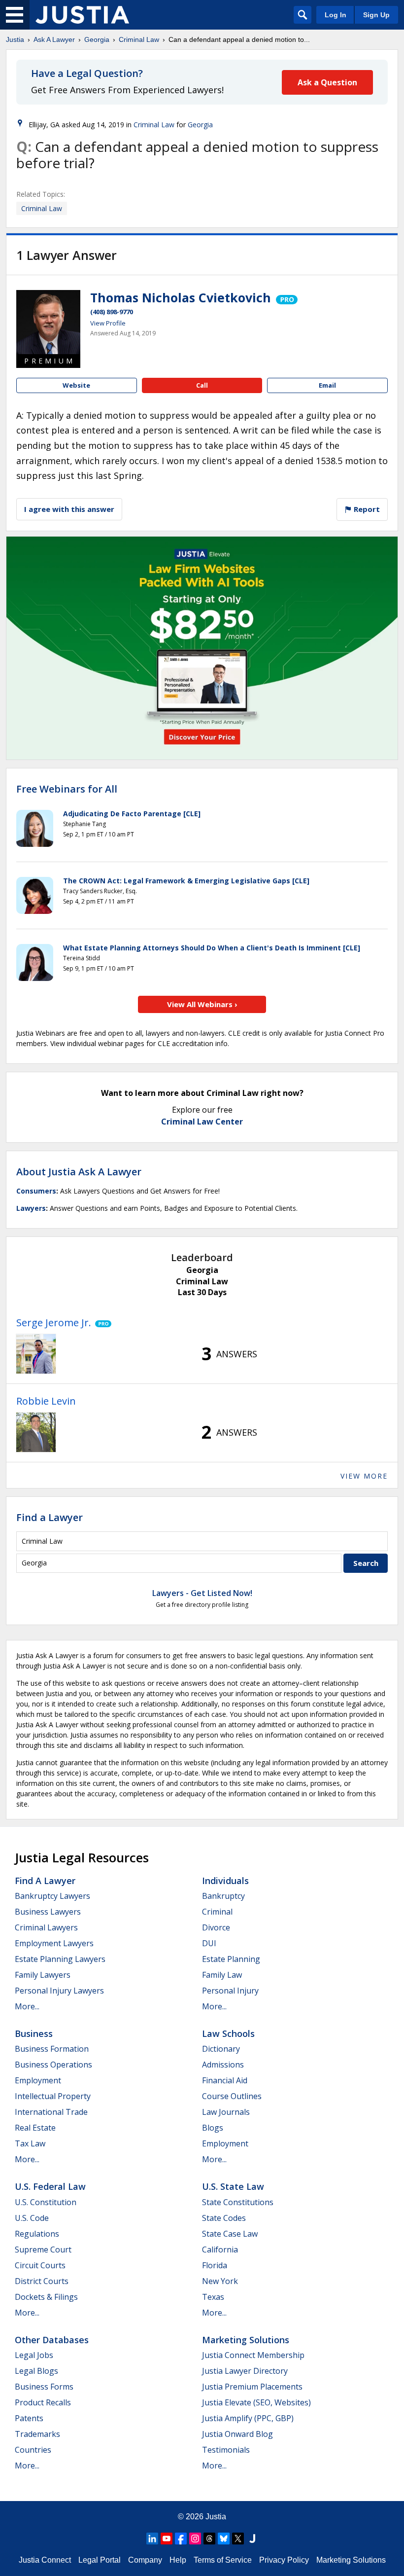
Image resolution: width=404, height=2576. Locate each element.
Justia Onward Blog (237, 2434)
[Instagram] (195, 2539)
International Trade (51, 2112)
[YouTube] (167, 2539)
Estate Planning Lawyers (60, 1959)
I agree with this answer (69, 509)
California (220, 2249)
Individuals (225, 1881)
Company (145, 2560)
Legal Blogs (36, 2371)
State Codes (224, 2218)
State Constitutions (238, 2202)
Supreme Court (43, 2249)
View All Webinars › (202, 1004)
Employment (38, 2080)
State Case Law (230, 2234)
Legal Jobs (34, 2355)
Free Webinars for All (67, 789)
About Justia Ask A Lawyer (79, 1172)
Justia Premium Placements (252, 2387)
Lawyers (31, 1208)
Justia (15, 39)
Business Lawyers (48, 1912)
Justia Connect (45, 2560)
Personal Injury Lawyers (59, 1991)
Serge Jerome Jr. (54, 1323)
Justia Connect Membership (253, 2355)
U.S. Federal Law (50, 2186)
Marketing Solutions (246, 2340)
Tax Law (30, 2143)
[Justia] (82, 15)
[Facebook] (181, 2539)
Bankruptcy (223, 1896)
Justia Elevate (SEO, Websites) (256, 2402)
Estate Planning (231, 1959)
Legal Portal (100, 2560)
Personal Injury (230, 1991)
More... (27, 2006)
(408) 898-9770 (112, 312)
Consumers (36, 1191)
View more (364, 1476)
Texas (213, 2297)
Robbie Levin (46, 1401)
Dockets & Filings (46, 2297)
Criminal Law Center (202, 1122)
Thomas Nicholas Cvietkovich (181, 297)
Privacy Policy (284, 2560)
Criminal (217, 1912)
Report (366, 509)
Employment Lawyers (54, 1943)
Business (34, 2033)
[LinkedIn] (152, 2539)
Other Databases (52, 2340)
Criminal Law (139, 39)
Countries (33, 2450)
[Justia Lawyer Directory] (252, 2539)
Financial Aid (225, 2080)
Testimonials (226, 2450)
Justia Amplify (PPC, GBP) (248, 2418)
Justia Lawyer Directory (245, 2371)
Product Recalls (43, 2402)
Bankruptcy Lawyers (52, 1896)
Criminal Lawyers (46, 1927)
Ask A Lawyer (54, 39)
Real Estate (35, 2128)
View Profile (108, 323)
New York (220, 2281)
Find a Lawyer (50, 1517)
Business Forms (44, 2387)
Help (178, 2560)
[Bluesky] (224, 2539)
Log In (336, 15)
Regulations (37, 2234)
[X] (238, 2539)
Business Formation (52, 2049)
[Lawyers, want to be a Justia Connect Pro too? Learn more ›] (286, 297)
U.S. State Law (233, 2186)
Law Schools (228, 2033)
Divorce (216, 1927)
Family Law (222, 1975)
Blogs (213, 2128)
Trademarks (37, 2434)
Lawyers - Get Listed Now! (202, 1593)
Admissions (223, 2065)
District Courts (42, 2281)
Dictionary (221, 2049)
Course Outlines (232, 2096)
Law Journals (226, 2112)
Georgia (97, 39)
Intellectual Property (53, 2096)
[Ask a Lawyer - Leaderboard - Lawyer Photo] (36, 1354)
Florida (215, 2265)
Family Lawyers (43, 1975)
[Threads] (209, 2539)
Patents (29, 2418)
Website (76, 385)
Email (327, 385)
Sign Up (376, 15)
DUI (209, 1943)
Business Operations (53, 2065)
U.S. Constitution (46, 2202)
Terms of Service (223, 2560)
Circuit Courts (40, 2265)
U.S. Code (32, 2218)
